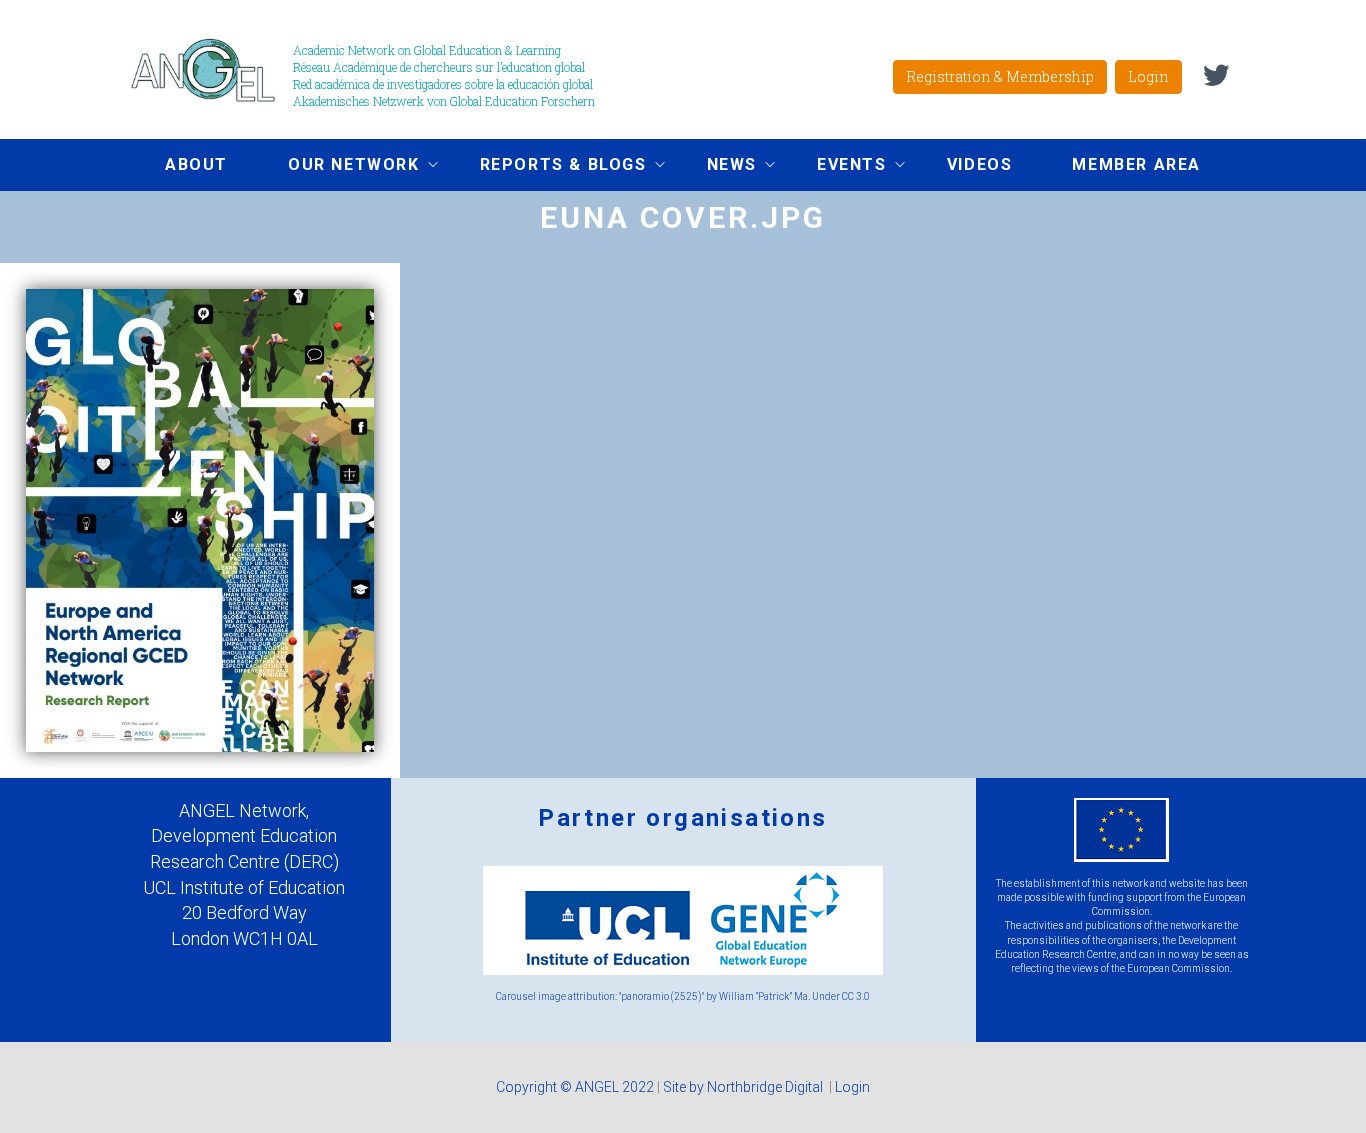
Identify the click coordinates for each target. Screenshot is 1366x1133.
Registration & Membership (1000, 76)
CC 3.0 (856, 996)
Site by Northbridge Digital (744, 1087)
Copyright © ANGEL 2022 (575, 1087)
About (196, 164)
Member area (1136, 164)
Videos (980, 164)
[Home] (210, 69)
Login (1148, 76)
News (717, 167)
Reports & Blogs (548, 167)
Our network (339, 167)
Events (837, 167)
